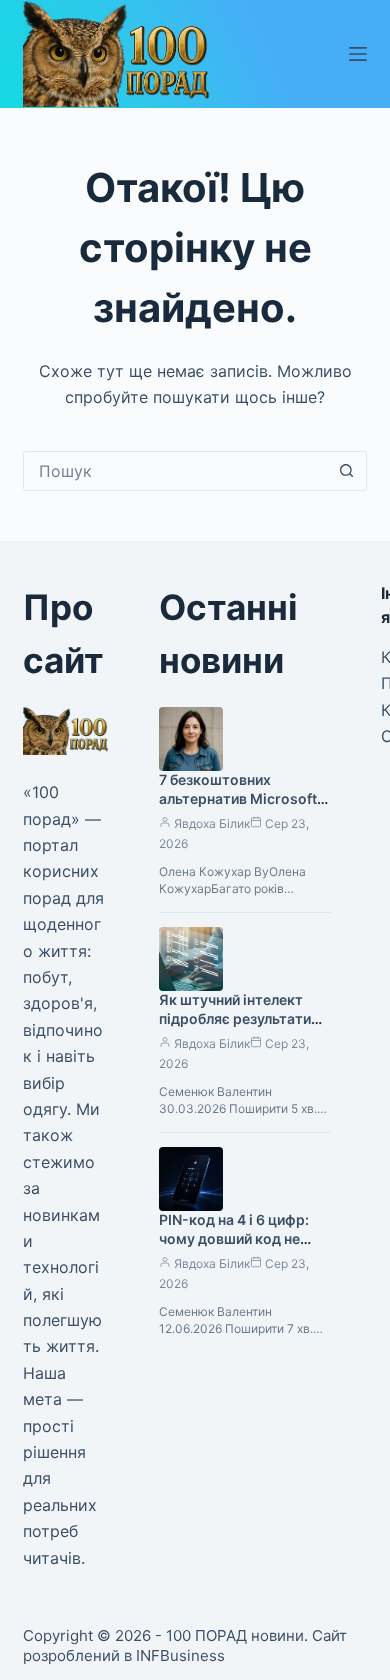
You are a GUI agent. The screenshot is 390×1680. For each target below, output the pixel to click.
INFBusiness (180, 1655)
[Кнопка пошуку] (347, 471)
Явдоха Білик (212, 823)
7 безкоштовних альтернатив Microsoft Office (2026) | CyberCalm (238, 808)
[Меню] (358, 54)
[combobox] (175, 471)
